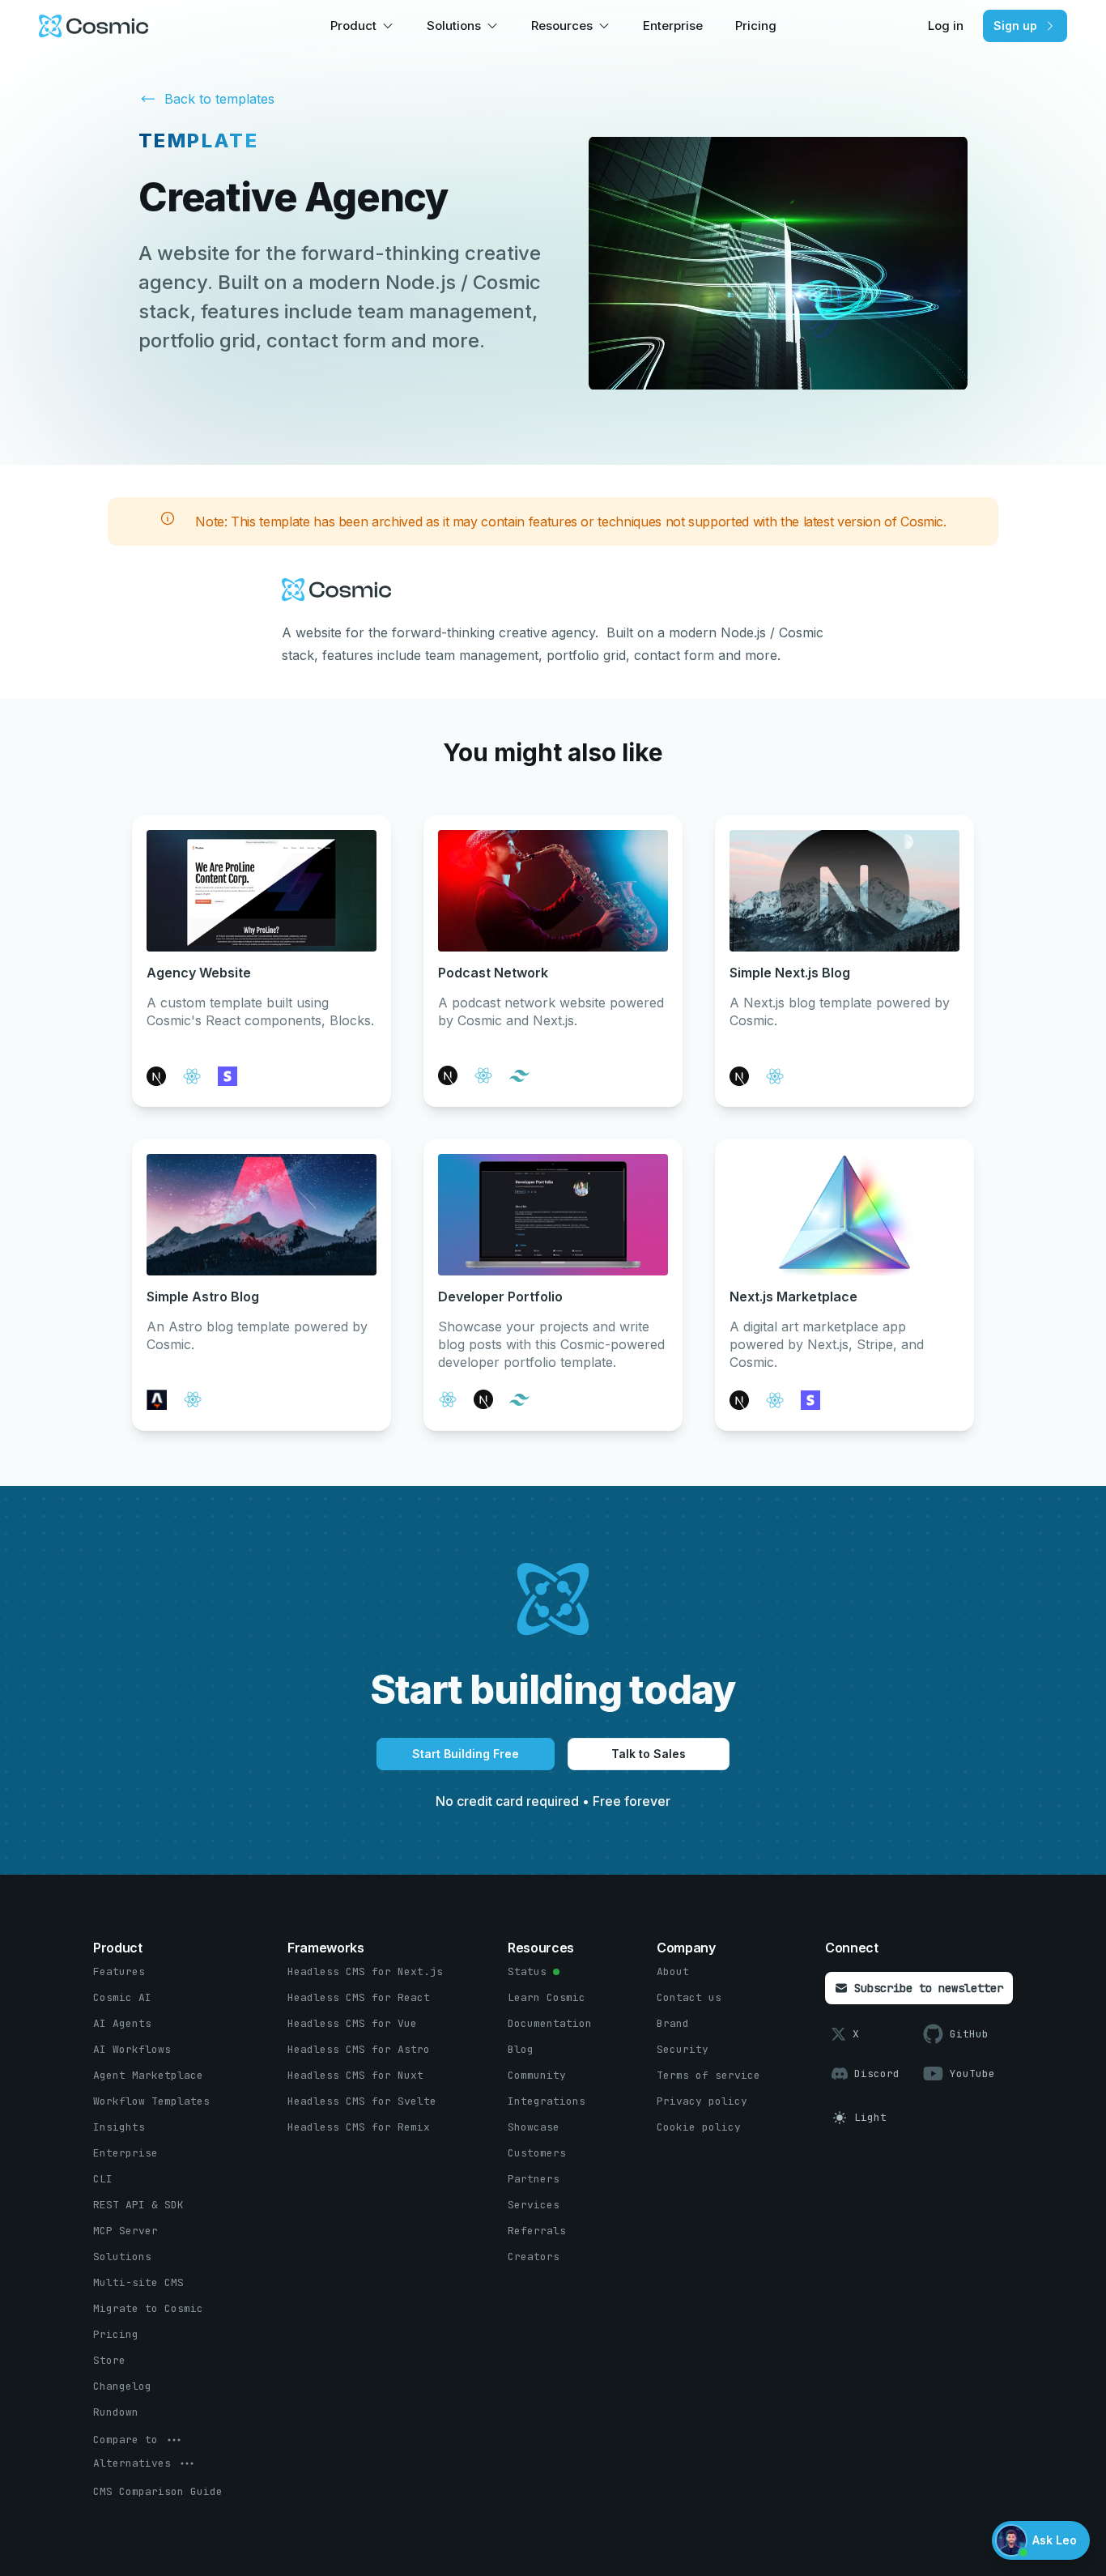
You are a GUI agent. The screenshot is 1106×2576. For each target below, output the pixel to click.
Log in (946, 26)
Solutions (454, 26)
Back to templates (219, 99)
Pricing (756, 26)
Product (353, 26)
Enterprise (673, 26)
